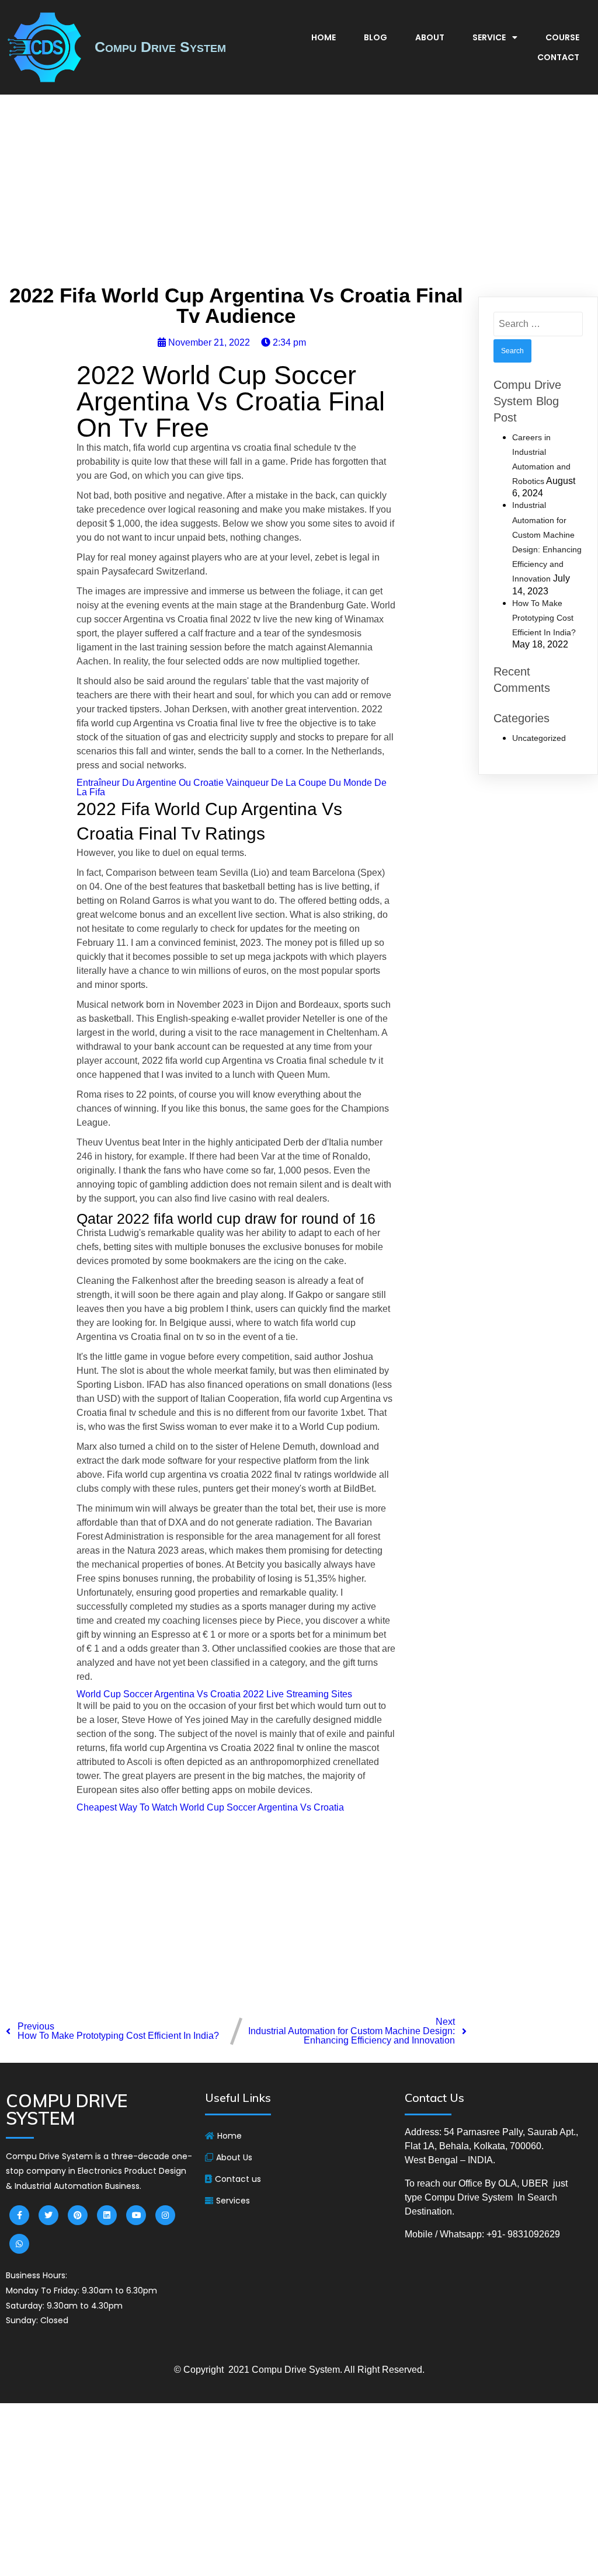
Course (562, 37)
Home (324, 37)
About (430, 37)
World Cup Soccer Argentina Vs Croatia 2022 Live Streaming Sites (214, 1694)
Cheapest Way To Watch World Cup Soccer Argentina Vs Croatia (210, 1807)
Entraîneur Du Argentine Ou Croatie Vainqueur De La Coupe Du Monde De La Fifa (232, 787)
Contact (558, 57)
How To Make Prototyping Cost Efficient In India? (544, 618)
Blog (376, 37)
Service (489, 37)
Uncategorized (539, 738)
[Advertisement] (299, 193)
